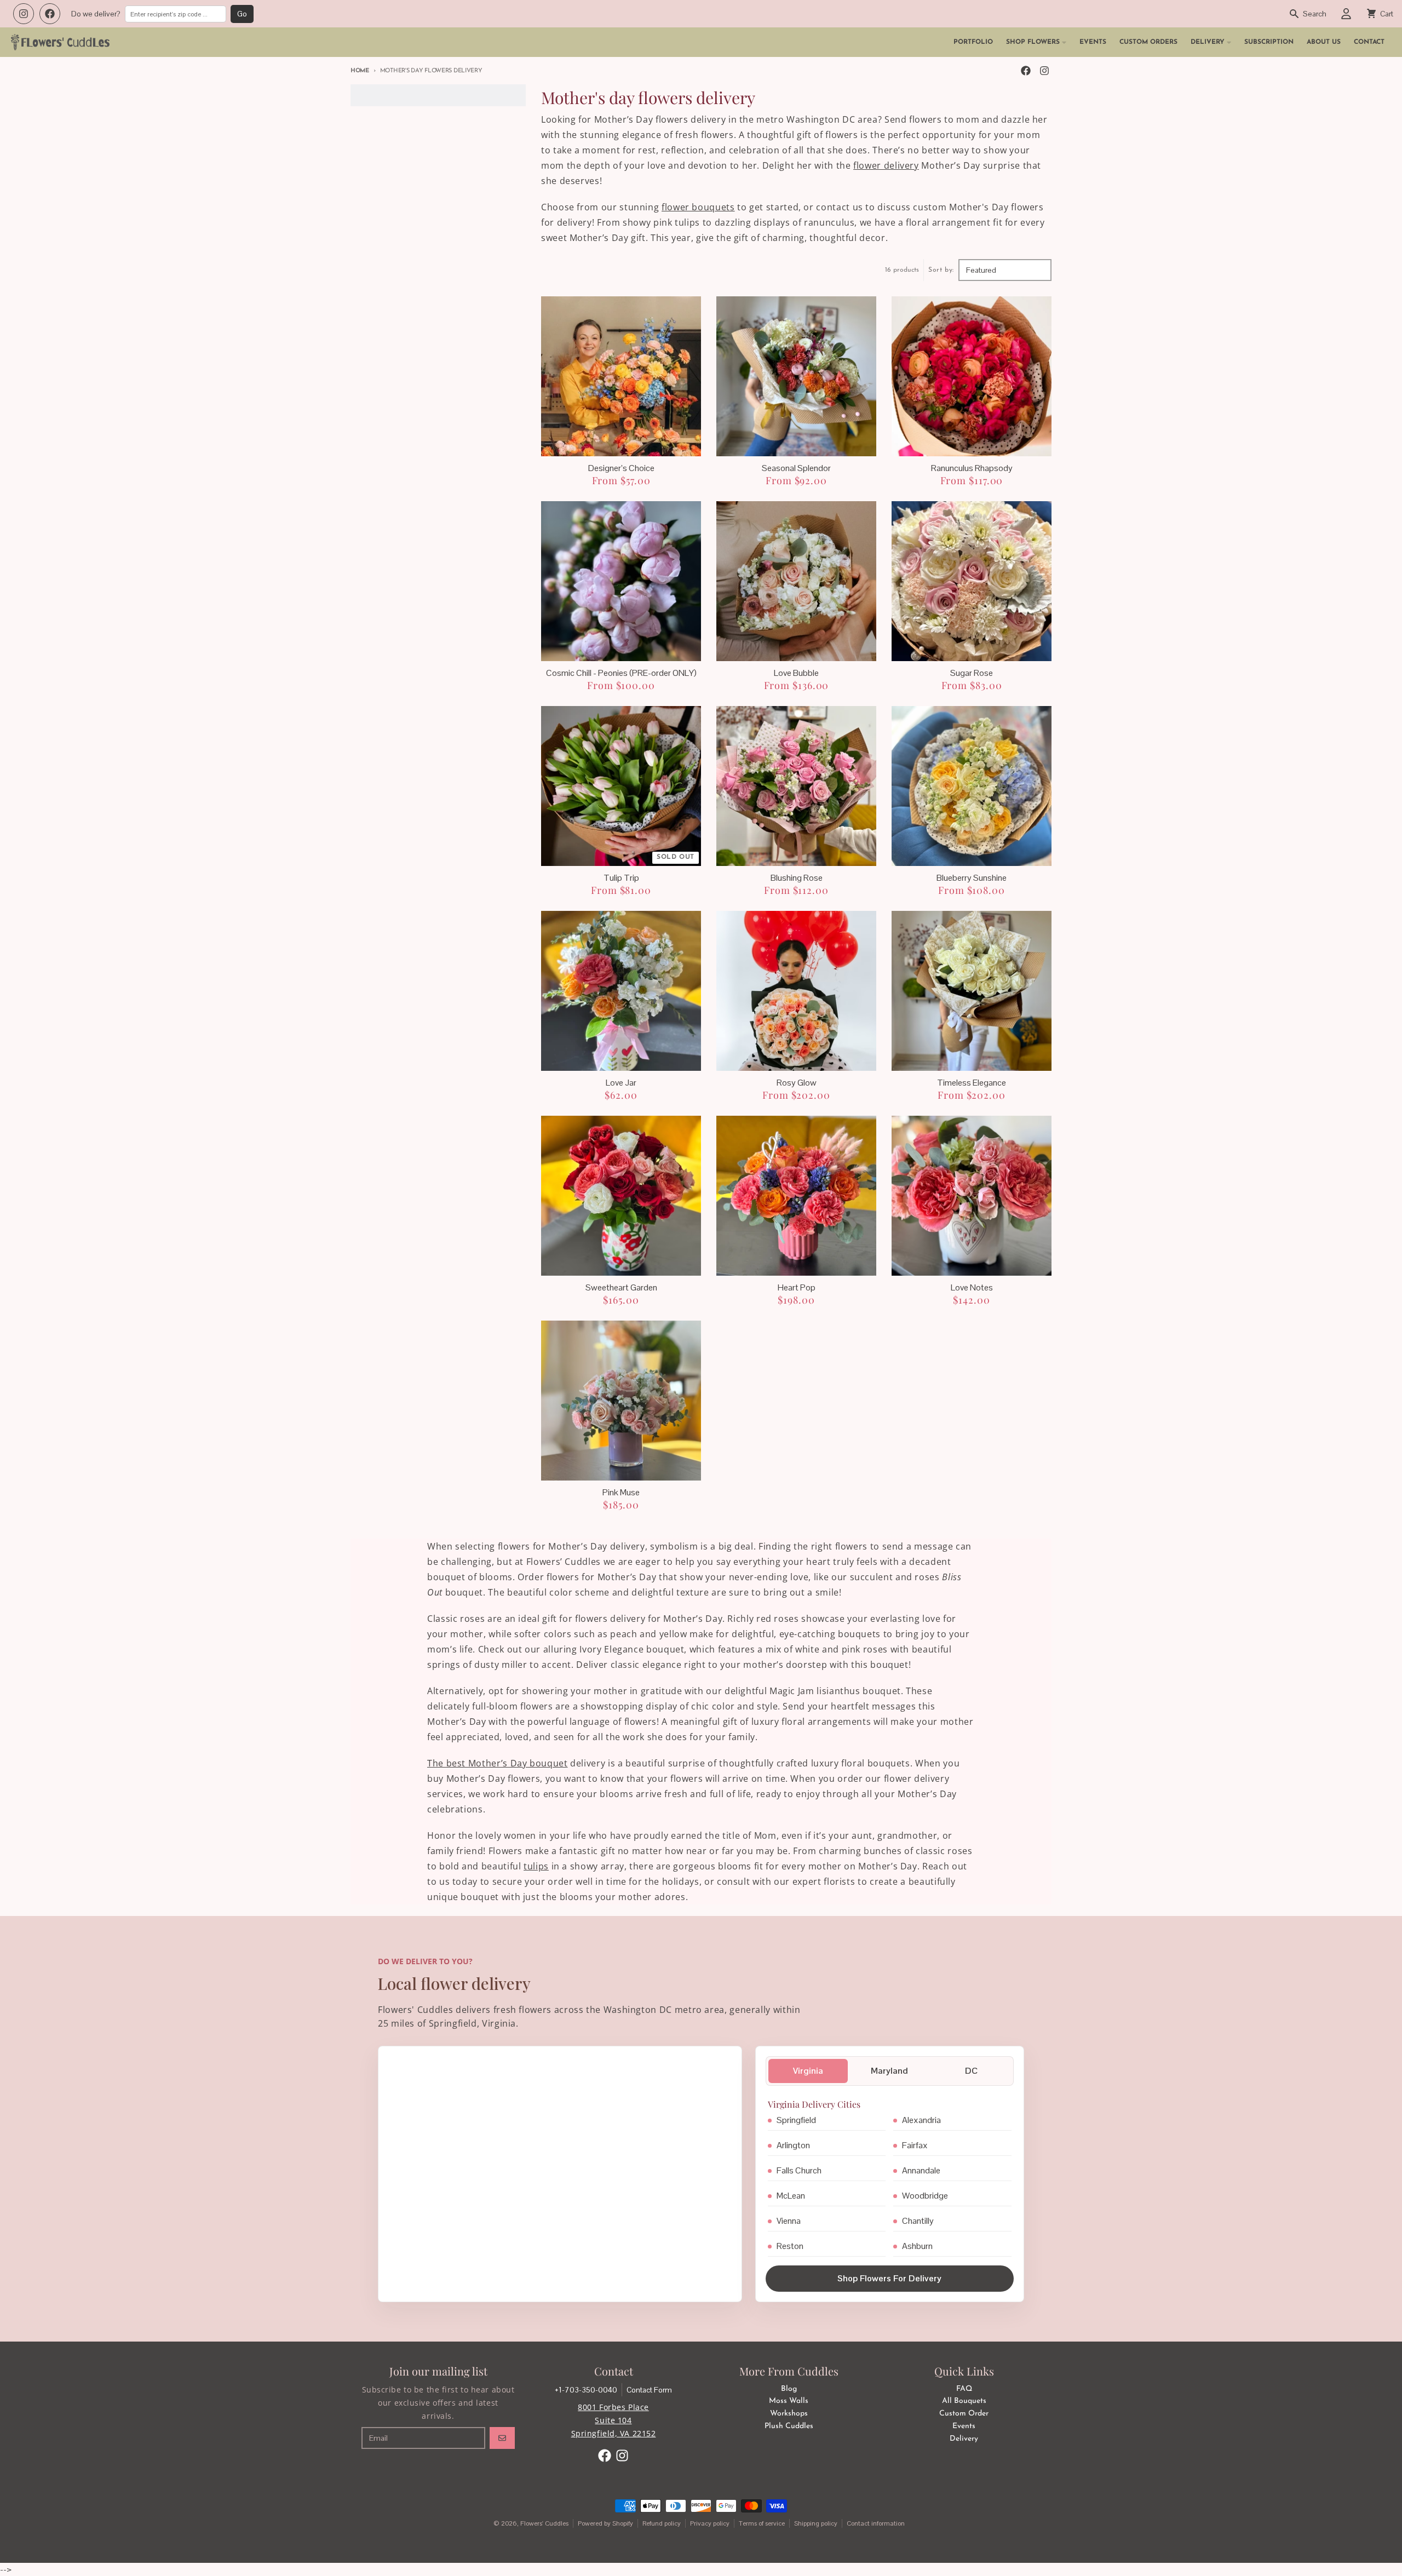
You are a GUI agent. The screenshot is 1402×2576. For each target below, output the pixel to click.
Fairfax (915, 2145)
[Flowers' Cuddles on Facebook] (50, 14)
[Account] (1346, 14)
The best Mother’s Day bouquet (498, 1763)
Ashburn (917, 2246)
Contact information (876, 2523)
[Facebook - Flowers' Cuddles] (1026, 71)
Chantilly (918, 2221)
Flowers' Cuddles (544, 2523)
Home (360, 71)
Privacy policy (710, 2523)
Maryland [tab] (889, 2071)
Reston (790, 2246)
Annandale (921, 2170)
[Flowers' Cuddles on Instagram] (24, 14)
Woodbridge (925, 2196)
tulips (536, 1866)
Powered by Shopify (605, 2523)
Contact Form (649, 2390)
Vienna (789, 2221)
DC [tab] (971, 2071)
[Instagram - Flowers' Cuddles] (1044, 71)
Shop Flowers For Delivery (889, 2278)
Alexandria (921, 2120)
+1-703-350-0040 (586, 2390)
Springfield (796, 2120)
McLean (791, 2196)
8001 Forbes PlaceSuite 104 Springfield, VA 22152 (614, 2420)
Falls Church (799, 2170)
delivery (900, 165)
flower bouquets (698, 207)
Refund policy (662, 2523)
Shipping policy (816, 2523)
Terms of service (762, 2523)
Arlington (793, 2145)
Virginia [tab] (808, 2071)
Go (242, 14)
